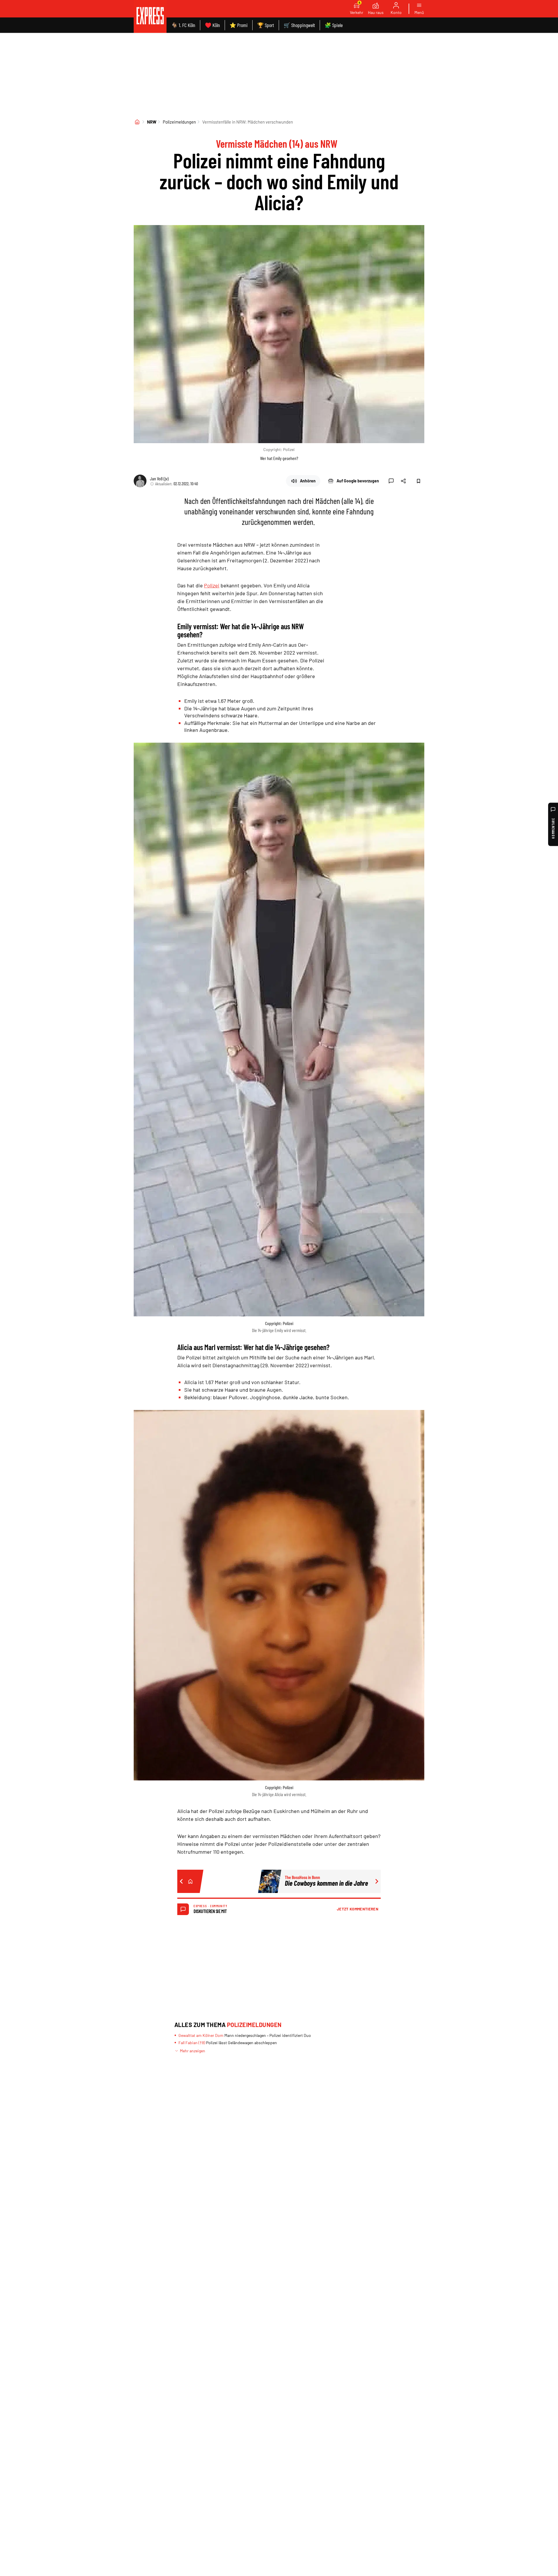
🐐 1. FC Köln (183, 25)
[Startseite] (137, 122)
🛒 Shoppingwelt (299, 25)
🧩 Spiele (334, 25)
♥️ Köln (212, 25)
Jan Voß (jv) (159, 478)
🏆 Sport (266, 25)
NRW (152, 122)
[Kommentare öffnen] (391, 481)
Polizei (212, 585)
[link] (150, 16)
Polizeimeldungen (179, 122)
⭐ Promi (239, 25)
